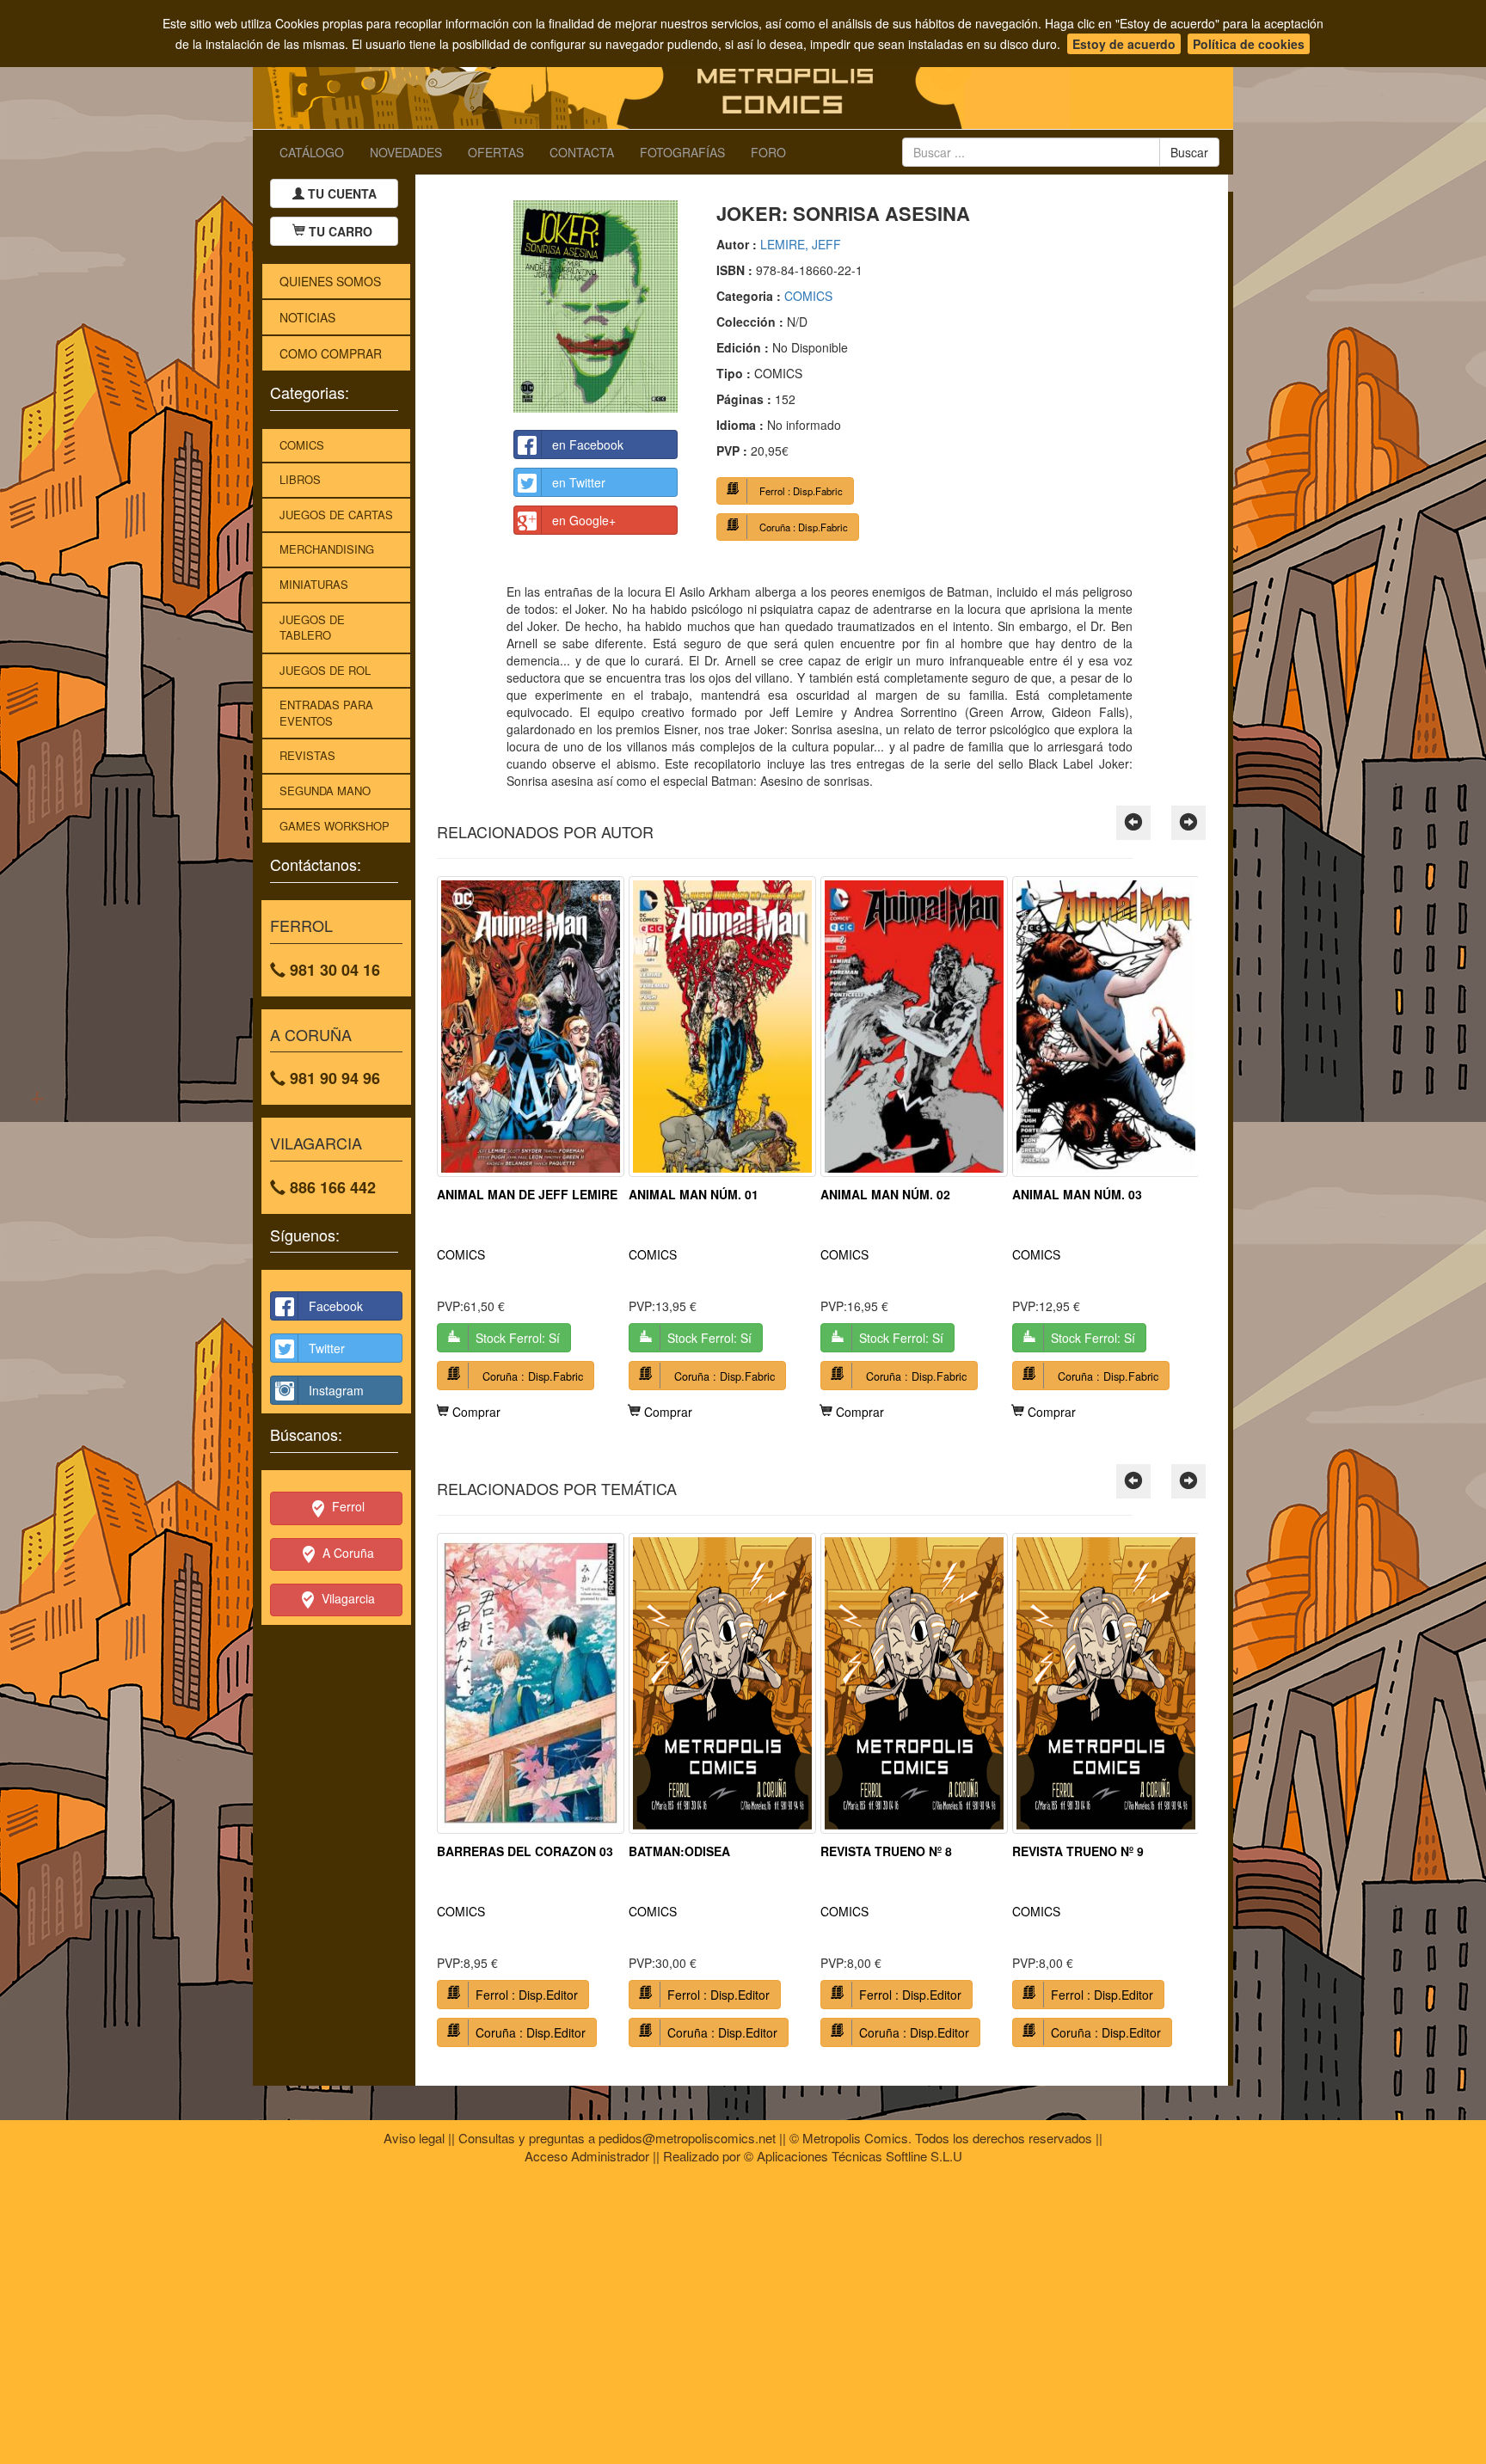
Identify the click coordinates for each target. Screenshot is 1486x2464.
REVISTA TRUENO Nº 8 (886, 1851)
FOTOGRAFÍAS (682, 152)
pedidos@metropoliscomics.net (687, 2138)
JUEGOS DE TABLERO (312, 628)
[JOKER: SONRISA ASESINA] (596, 306)
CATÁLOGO (312, 152)
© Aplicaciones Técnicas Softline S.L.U (853, 2156)
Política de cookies (1249, 44)
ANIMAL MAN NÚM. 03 (1077, 1194)
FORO (768, 152)
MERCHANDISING (327, 549)
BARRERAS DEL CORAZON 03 (525, 1851)
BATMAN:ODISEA (679, 1851)
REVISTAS (307, 755)
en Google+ (584, 520)
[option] (531, 1148)
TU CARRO (341, 231)
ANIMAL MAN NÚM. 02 (885, 1194)
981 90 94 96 (333, 1078)
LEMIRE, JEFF (801, 244)
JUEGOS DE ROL (325, 670)
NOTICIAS (307, 317)
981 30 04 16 (333, 970)
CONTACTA (582, 152)
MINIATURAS (314, 584)
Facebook (336, 1306)
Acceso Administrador (587, 2156)
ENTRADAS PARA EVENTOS (326, 713)
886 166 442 (331, 1187)
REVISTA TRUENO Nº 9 (1078, 1851)
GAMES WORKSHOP (335, 826)
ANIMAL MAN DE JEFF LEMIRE (527, 1194)
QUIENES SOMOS (330, 281)
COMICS (302, 445)
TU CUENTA (341, 193)
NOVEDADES (406, 152)
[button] (1133, 823)
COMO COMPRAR (331, 353)
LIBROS (300, 479)
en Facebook (588, 444)
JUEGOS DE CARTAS (336, 515)
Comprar (475, 1412)
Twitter (327, 1348)
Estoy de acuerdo (1124, 44)
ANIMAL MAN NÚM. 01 (694, 1194)
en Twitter (579, 482)
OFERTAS (496, 152)
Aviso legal (414, 2138)
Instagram (336, 1390)
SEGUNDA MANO (325, 791)
